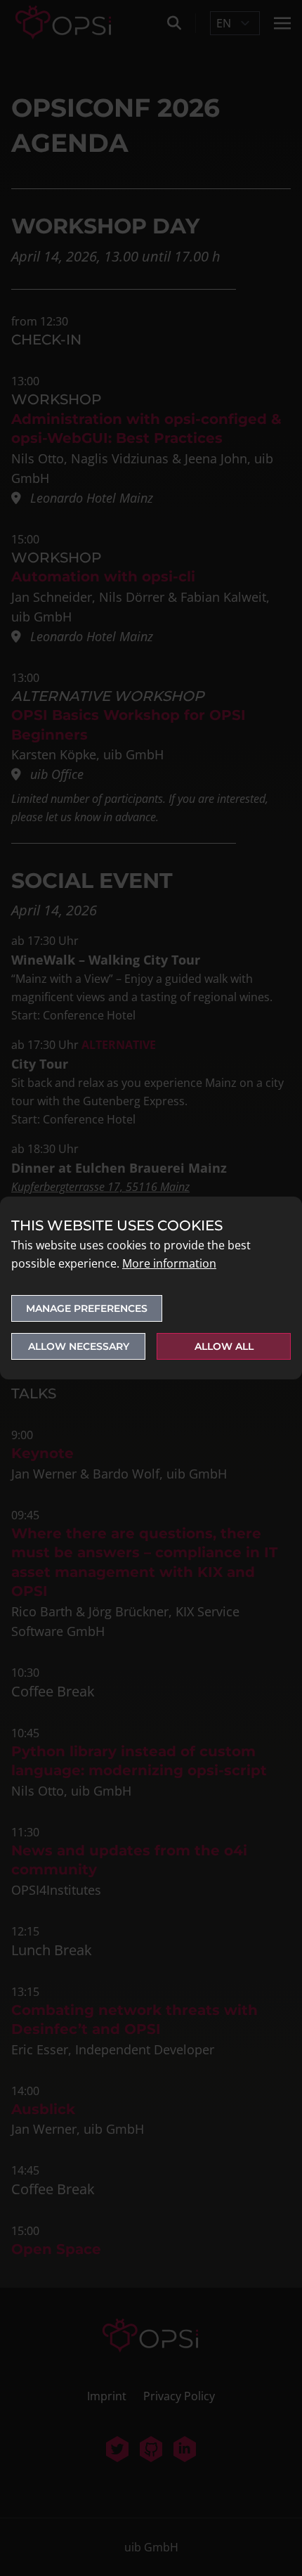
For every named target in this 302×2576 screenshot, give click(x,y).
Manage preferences (87, 1308)
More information (169, 1263)
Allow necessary (79, 1346)
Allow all (224, 1346)
